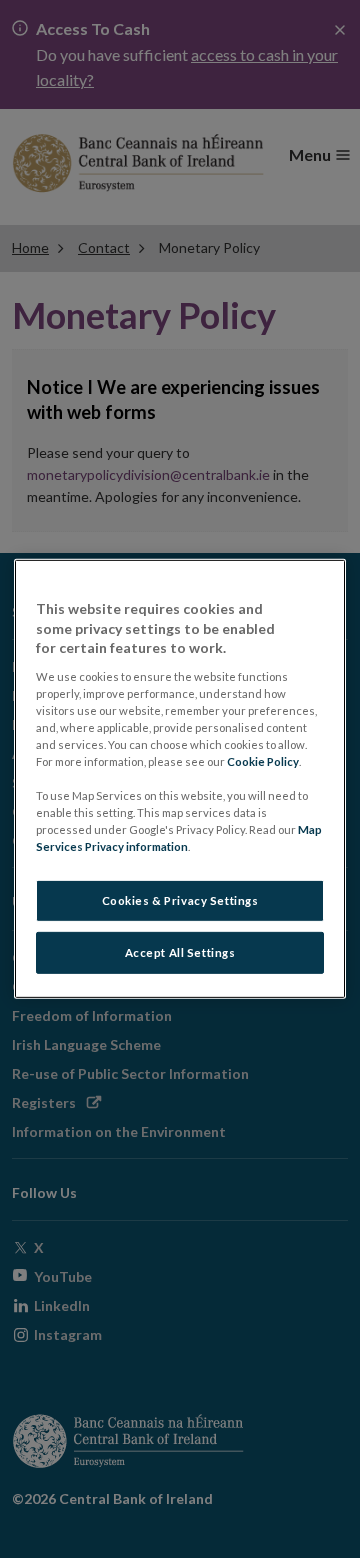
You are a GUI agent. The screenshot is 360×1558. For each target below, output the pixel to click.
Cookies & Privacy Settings (180, 900)
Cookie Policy (263, 761)
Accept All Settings (180, 952)
